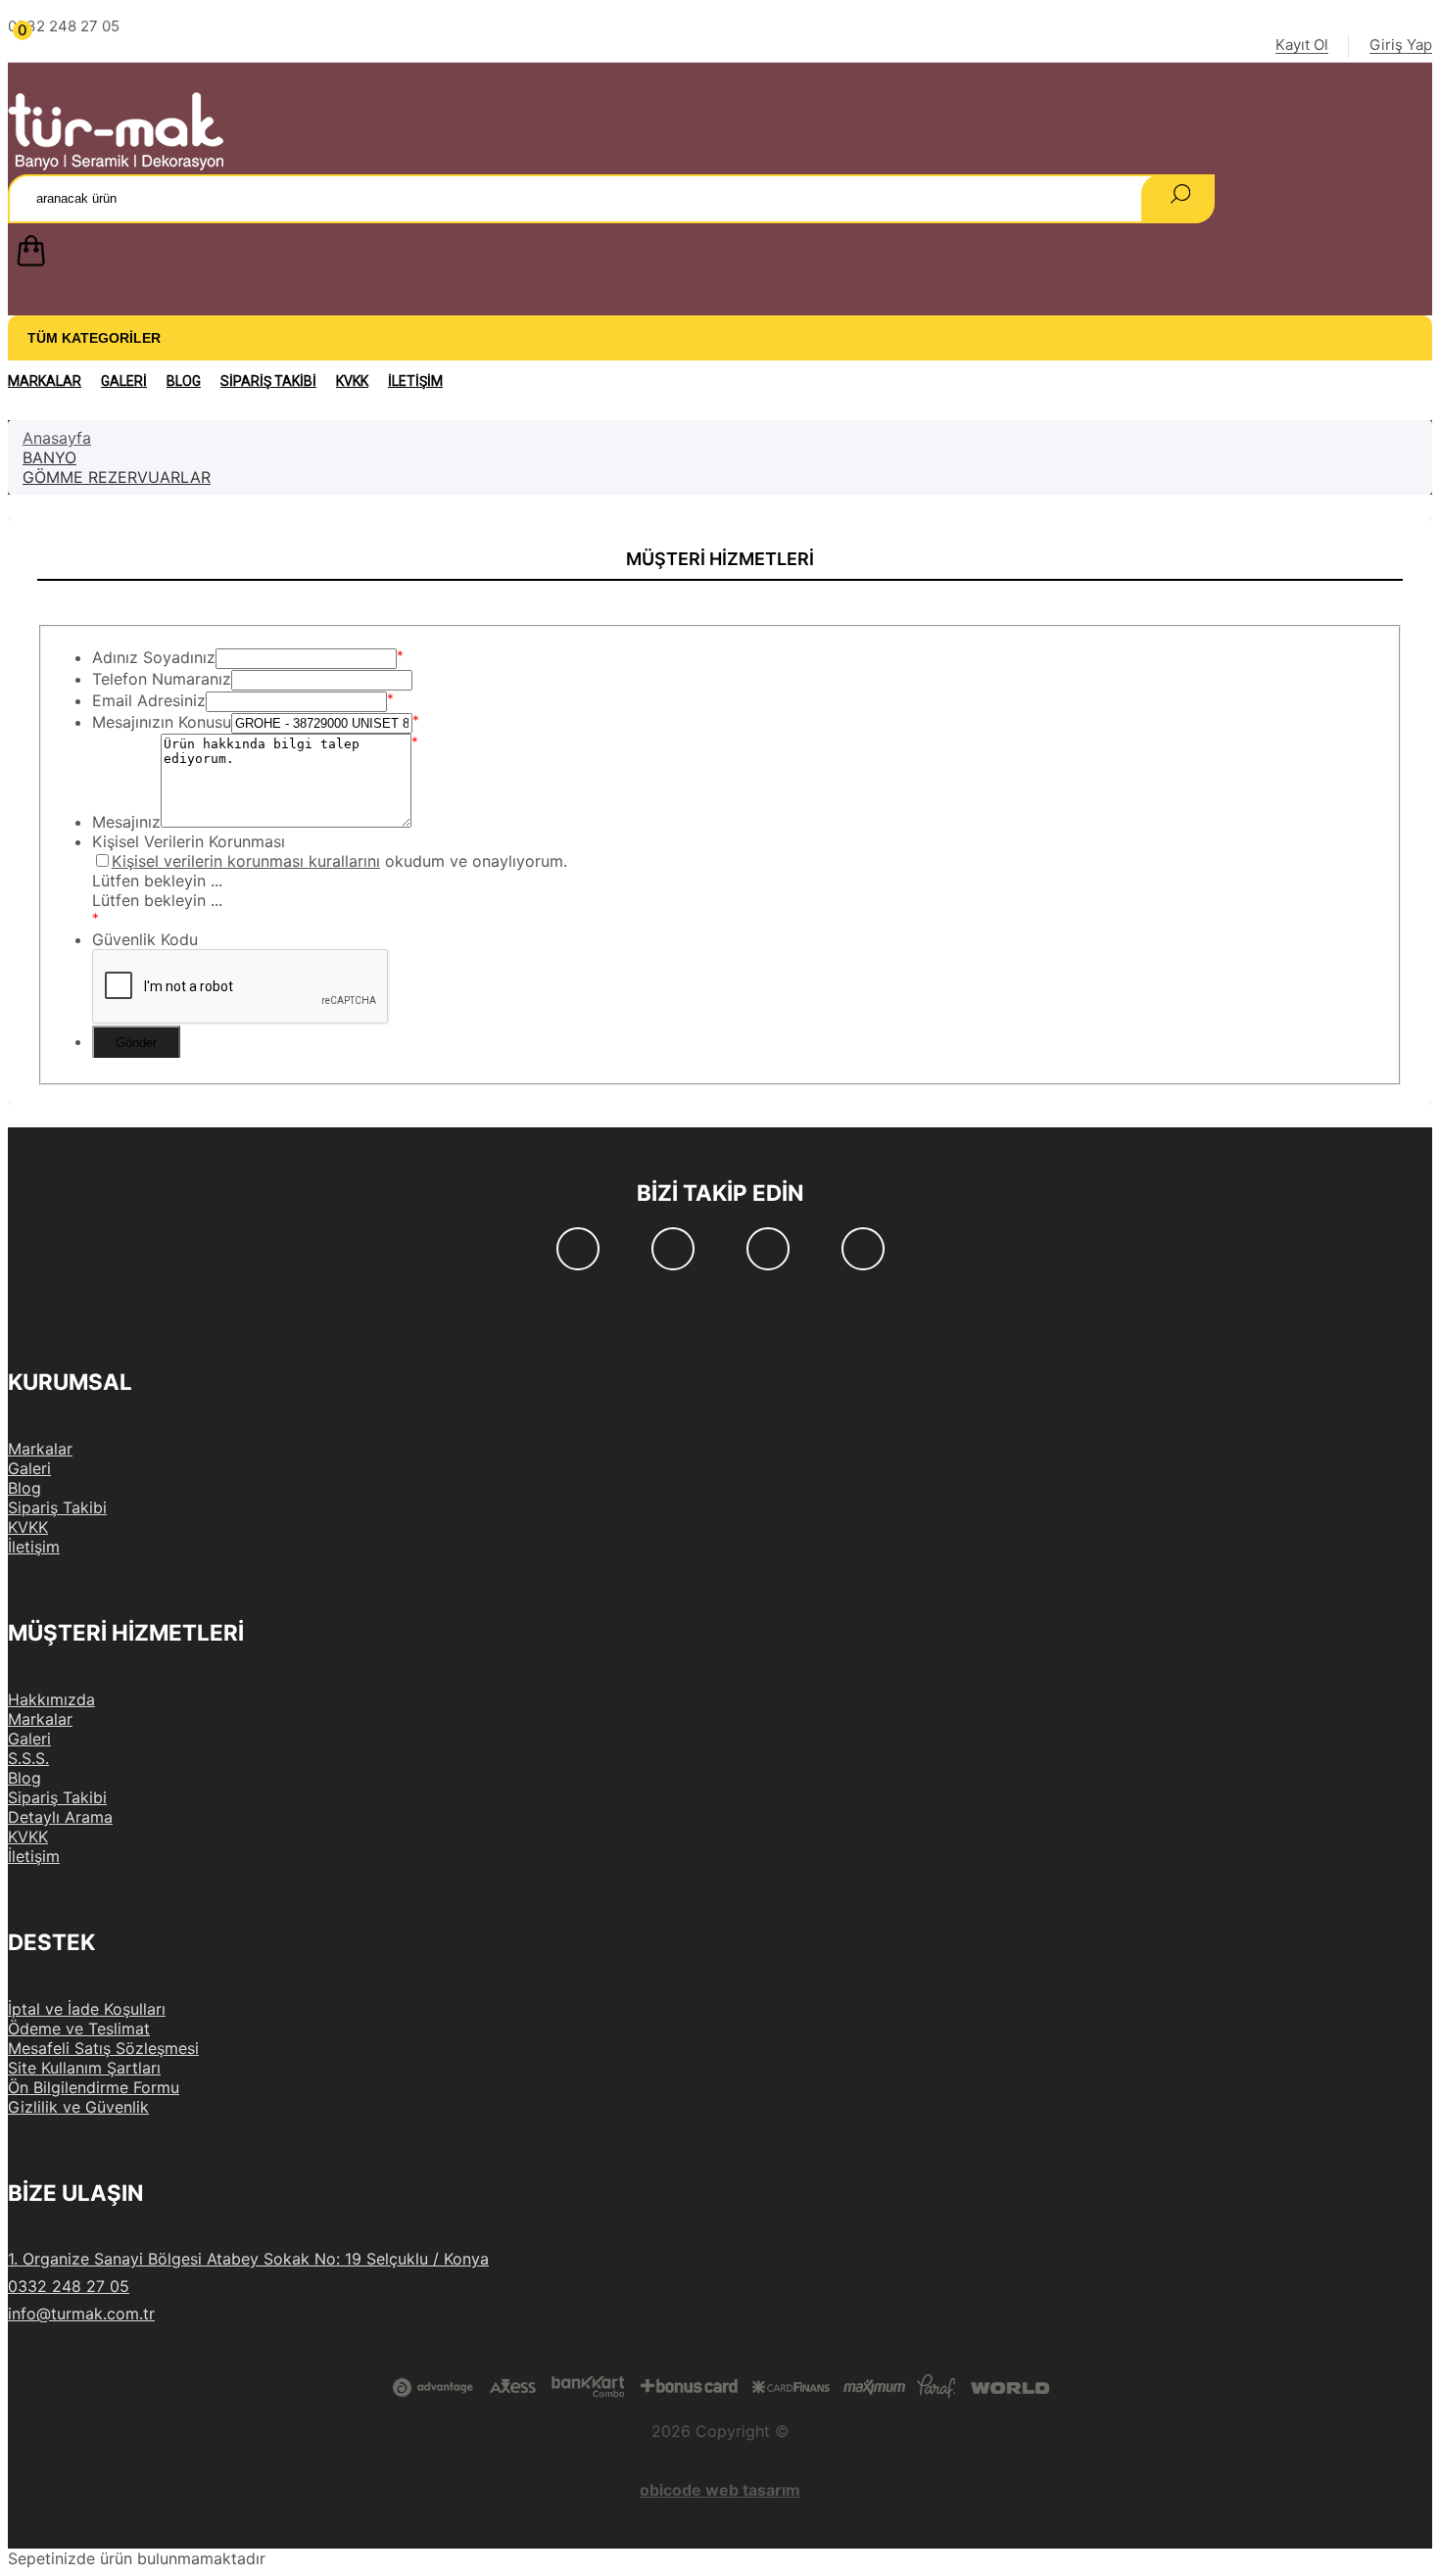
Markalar (45, 381)
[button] (720, 255)
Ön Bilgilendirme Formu (94, 2087)
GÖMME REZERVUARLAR (117, 477)
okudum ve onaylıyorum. (339, 861)
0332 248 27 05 (69, 2286)
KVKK (352, 381)
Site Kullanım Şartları (84, 2068)
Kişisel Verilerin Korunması (189, 841)
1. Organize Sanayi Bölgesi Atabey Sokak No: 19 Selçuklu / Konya (248, 2259)
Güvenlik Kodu (145, 939)
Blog (184, 381)
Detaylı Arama (60, 1817)
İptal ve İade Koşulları (87, 2009)
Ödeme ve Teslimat (79, 2028)
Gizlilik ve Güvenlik (78, 2107)
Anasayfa (57, 438)
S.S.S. (28, 1758)
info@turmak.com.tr (81, 2314)
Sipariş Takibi (268, 381)
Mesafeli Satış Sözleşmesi (103, 2048)
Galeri (124, 381)
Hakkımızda (51, 1699)
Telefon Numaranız (162, 679)
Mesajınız (126, 822)
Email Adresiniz (149, 700)
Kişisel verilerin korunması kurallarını (246, 861)
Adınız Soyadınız (154, 657)
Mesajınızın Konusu (162, 722)
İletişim (415, 381)
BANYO (49, 457)
